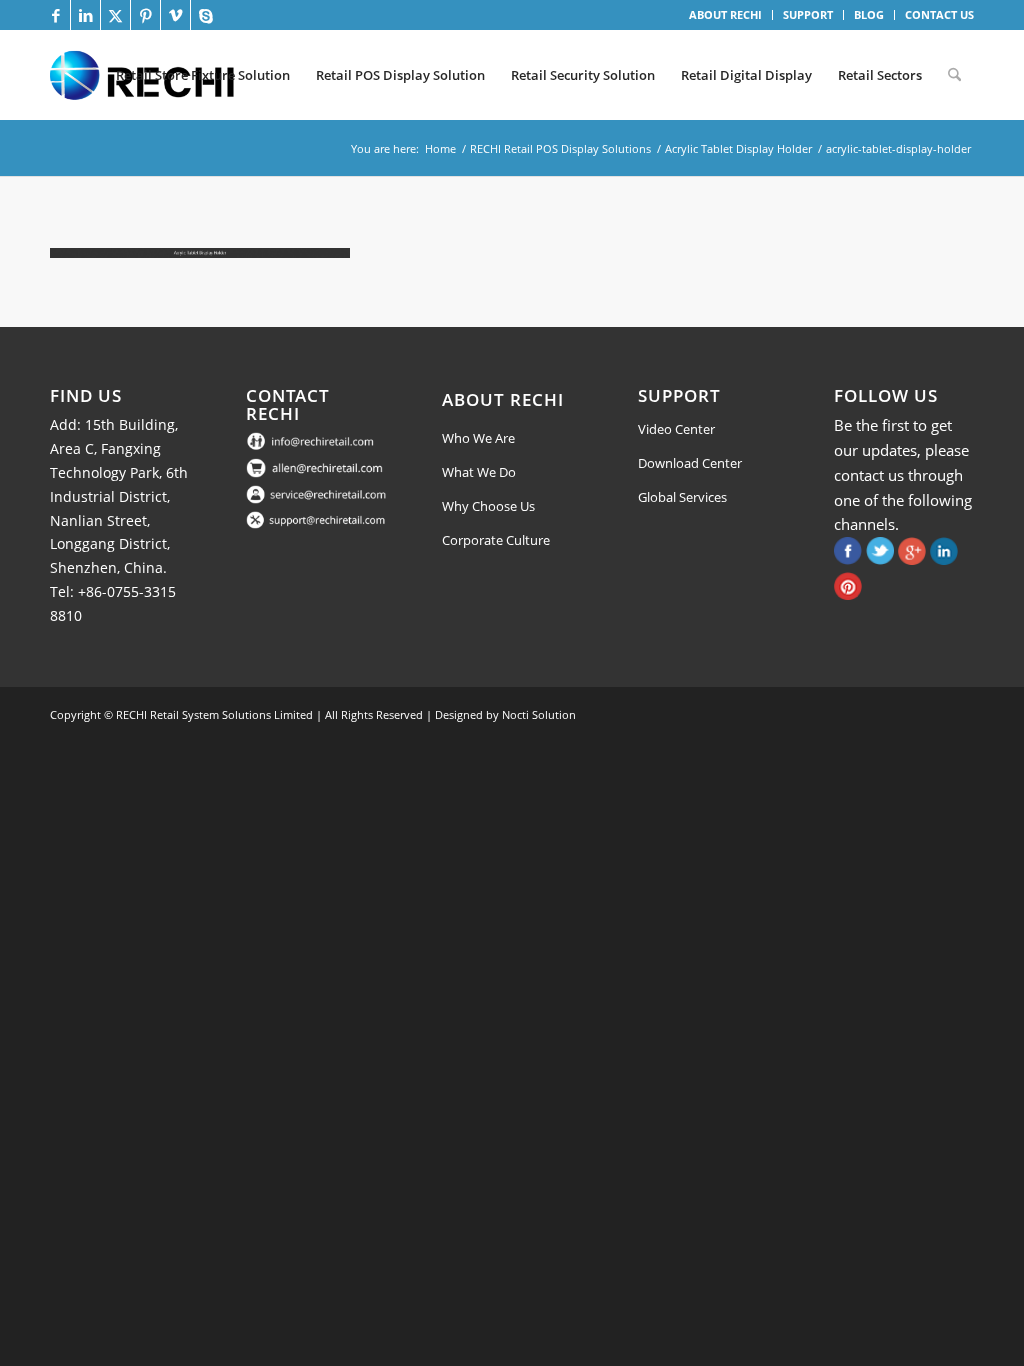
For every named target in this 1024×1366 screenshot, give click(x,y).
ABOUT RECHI (725, 14)
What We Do (479, 472)
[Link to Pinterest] (145, 15)
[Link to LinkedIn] (85, 15)
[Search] (954, 75)
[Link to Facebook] (55, 15)
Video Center (676, 429)
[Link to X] (115, 15)
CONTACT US (939, 14)
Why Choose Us (488, 506)
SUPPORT (808, 14)
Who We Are (478, 438)
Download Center (690, 463)
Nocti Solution (539, 714)
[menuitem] (726, 15)
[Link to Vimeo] (175, 15)
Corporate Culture (496, 540)
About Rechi (503, 399)
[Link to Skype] (206, 15)
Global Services (682, 497)
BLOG (869, 14)
